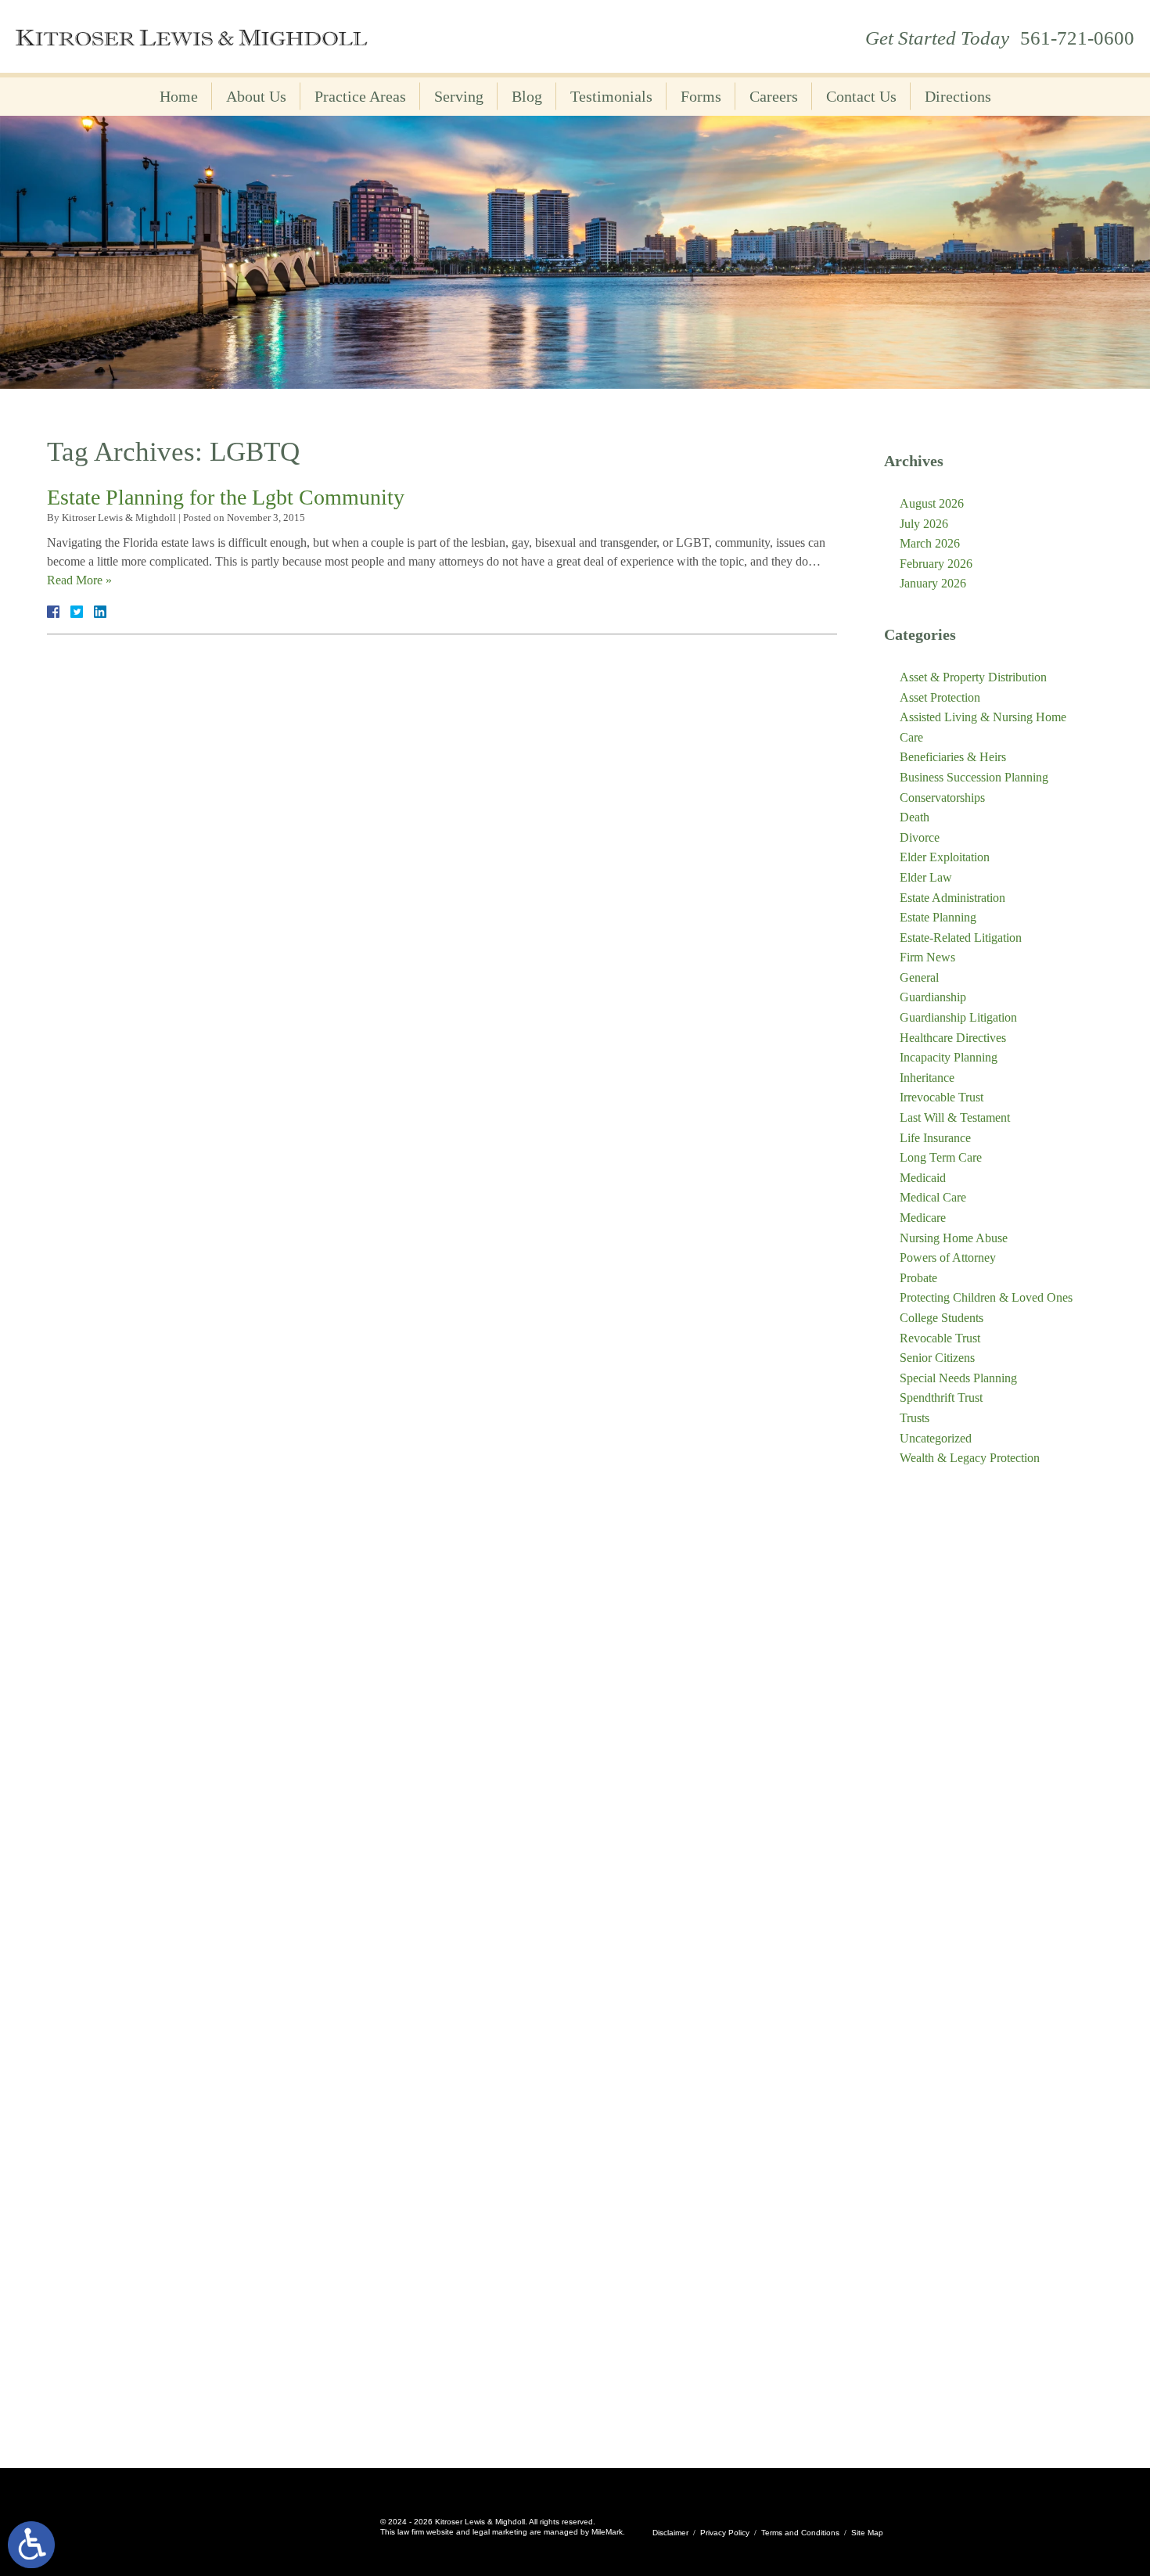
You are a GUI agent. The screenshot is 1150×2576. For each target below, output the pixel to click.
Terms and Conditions (800, 2533)
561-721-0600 (1077, 38)
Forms (701, 96)
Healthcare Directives (953, 1038)
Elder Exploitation (945, 857)
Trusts (915, 1418)
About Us (256, 96)
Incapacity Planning (949, 1057)
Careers (774, 96)
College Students (942, 1318)
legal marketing (500, 2532)
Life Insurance (935, 1138)
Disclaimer (670, 2533)
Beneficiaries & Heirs (953, 757)
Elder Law (926, 877)
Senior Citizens (937, 1358)
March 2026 (930, 543)
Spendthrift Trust (941, 1398)
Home (179, 96)
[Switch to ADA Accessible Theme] (31, 2545)
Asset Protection (940, 697)
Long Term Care (941, 1157)
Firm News (927, 957)
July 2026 (924, 524)
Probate (918, 1278)
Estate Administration (952, 898)
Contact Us (861, 96)
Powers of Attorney (948, 1257)
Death (915, 817)
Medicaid (923, 1178)
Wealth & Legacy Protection (970, 1458)
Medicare (923, 1218)
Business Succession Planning (974, 777)
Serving (459, 96)
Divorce (920, 837)
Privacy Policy (725, 2533)
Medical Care (933, 1197)
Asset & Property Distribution (973, 677)
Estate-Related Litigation (961, 938)
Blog (527, 96)
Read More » (79, 580)
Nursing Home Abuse (954, 1238)
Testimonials (611, 96)
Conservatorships (942, 798)
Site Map (867, 2533)
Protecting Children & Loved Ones (986, 1297)
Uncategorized (936, 1438)
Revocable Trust (940, 1338)
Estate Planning (938, 917)
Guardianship (933, 997)
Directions (958, 96)
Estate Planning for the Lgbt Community (226, 497)
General (919, 977)
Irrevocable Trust (942, 1097)
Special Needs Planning (958, 1378)
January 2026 (933, 583)
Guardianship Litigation (958, 1017)
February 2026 (936, 564)
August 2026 (932, 503)
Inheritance (927, 1078)
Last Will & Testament (955, 1117)
